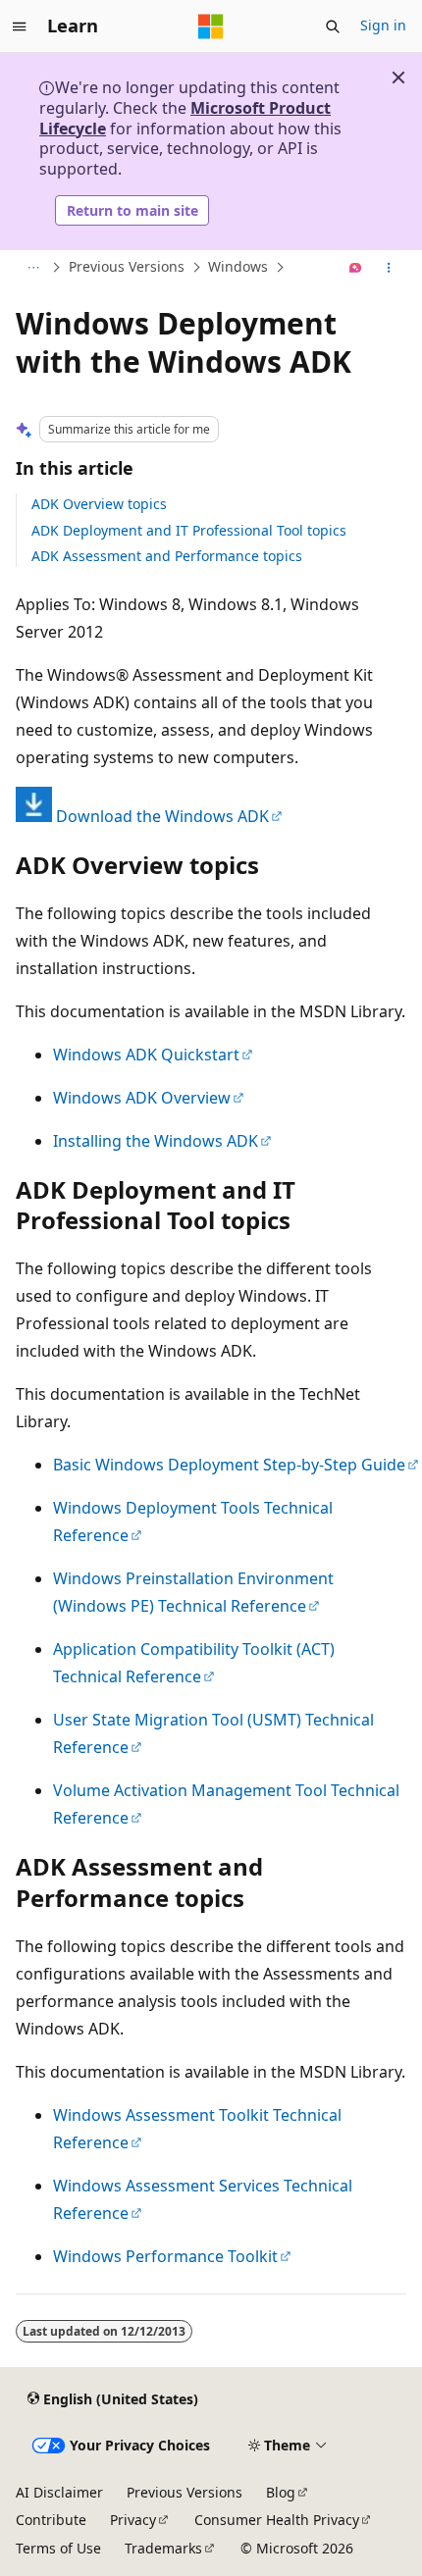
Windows (238, 267)
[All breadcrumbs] (33, 268)
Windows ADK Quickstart (146, 1055)
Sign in (383, 25)
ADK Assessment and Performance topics (167, 556)
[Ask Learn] (356, 268)
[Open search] (333, 26)
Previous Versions (127, 267)
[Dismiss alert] (398, 77)
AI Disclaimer (59, 2492)
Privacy (133, 2520)
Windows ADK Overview (142, 1098)
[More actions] (389, 268)
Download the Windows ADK (162, 816)
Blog (281, 2492)
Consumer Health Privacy (277, 2520)
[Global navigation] (20, 26)
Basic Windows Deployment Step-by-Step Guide (229, 1465)
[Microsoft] (211, 26)
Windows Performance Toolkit (165, 2256)
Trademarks (163, 2548)
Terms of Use (58, 2548)
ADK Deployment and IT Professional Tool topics (189, 530)
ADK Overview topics (99, 504)
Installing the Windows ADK (156, 1141)
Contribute (51, 2520)
